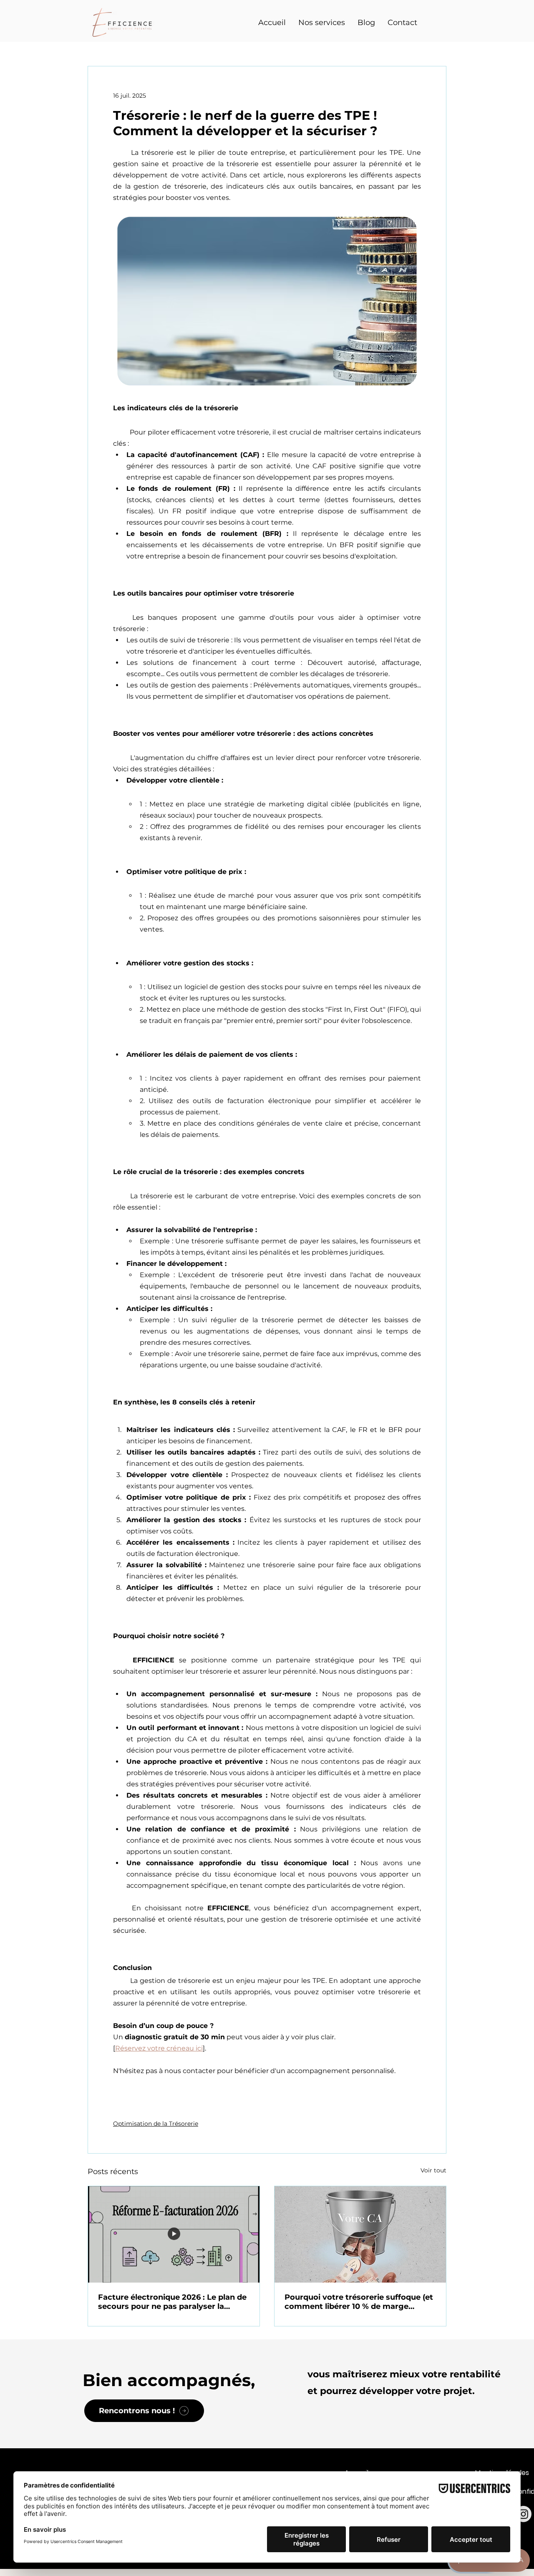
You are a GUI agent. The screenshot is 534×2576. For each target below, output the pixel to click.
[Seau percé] (360, 2234)
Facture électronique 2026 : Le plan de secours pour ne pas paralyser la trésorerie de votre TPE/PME (172, 2302)
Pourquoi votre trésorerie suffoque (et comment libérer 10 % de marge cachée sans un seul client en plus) (359, 2302)
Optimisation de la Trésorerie (156, 2124)
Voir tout (433, 2170)
